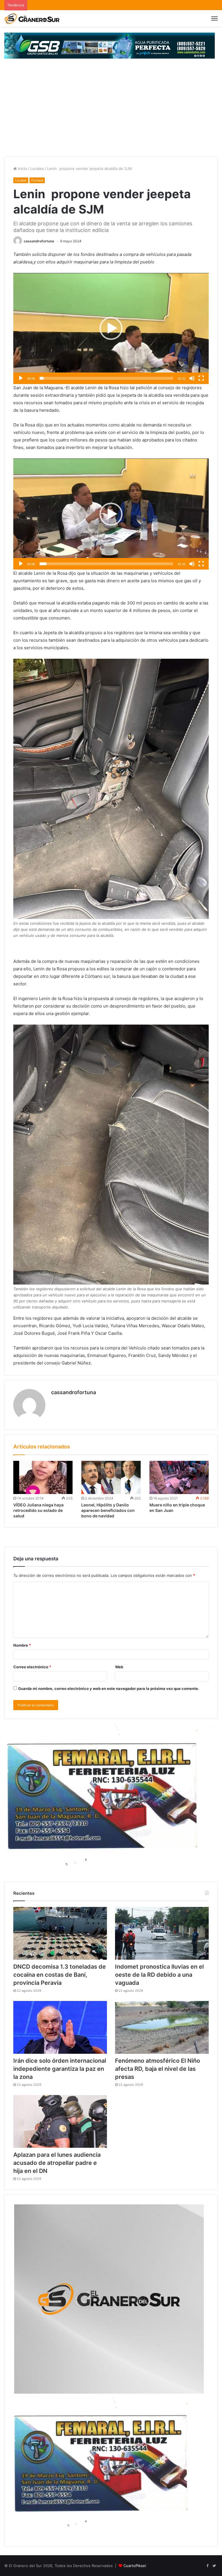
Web (119, 1667)
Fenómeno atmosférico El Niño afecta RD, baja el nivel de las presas (158, 2069)
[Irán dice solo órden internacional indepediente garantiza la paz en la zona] (60, 2027)
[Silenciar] (192, 378)
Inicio (22, 169)
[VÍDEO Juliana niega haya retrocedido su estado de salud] (43, 1478)
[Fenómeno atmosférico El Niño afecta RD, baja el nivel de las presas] (162, 2027)
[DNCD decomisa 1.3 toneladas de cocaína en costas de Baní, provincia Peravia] (60, 1933)
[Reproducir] (21, 378)
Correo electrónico (32, 1667)
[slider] (106, 378)
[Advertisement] (111, 113)
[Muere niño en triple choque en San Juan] (179, 1478)
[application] (111, 328)
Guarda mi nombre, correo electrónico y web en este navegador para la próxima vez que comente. (109, 1688)
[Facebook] (207, 2566)
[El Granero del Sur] (32, 18)
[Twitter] (214, 2566)
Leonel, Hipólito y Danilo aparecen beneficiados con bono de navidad (108, 1510)
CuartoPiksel (135, 2566)
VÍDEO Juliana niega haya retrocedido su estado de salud (38, 1510)
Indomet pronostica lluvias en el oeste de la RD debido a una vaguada (159, 1975)
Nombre (22, 1645)
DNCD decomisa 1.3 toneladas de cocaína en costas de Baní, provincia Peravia (60, 1975)
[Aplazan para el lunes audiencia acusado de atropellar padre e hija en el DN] (60, 2121)
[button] (111, 328)
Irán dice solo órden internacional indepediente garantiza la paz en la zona (60, 2069)
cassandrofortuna (39, 241)
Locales (37, 169)
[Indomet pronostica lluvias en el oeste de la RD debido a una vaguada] (162, 1933)
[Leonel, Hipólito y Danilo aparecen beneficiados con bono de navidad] (111, 1478)
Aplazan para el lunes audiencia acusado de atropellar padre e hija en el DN (57, 2163)
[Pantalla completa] (201, 378)
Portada (37, 180)
